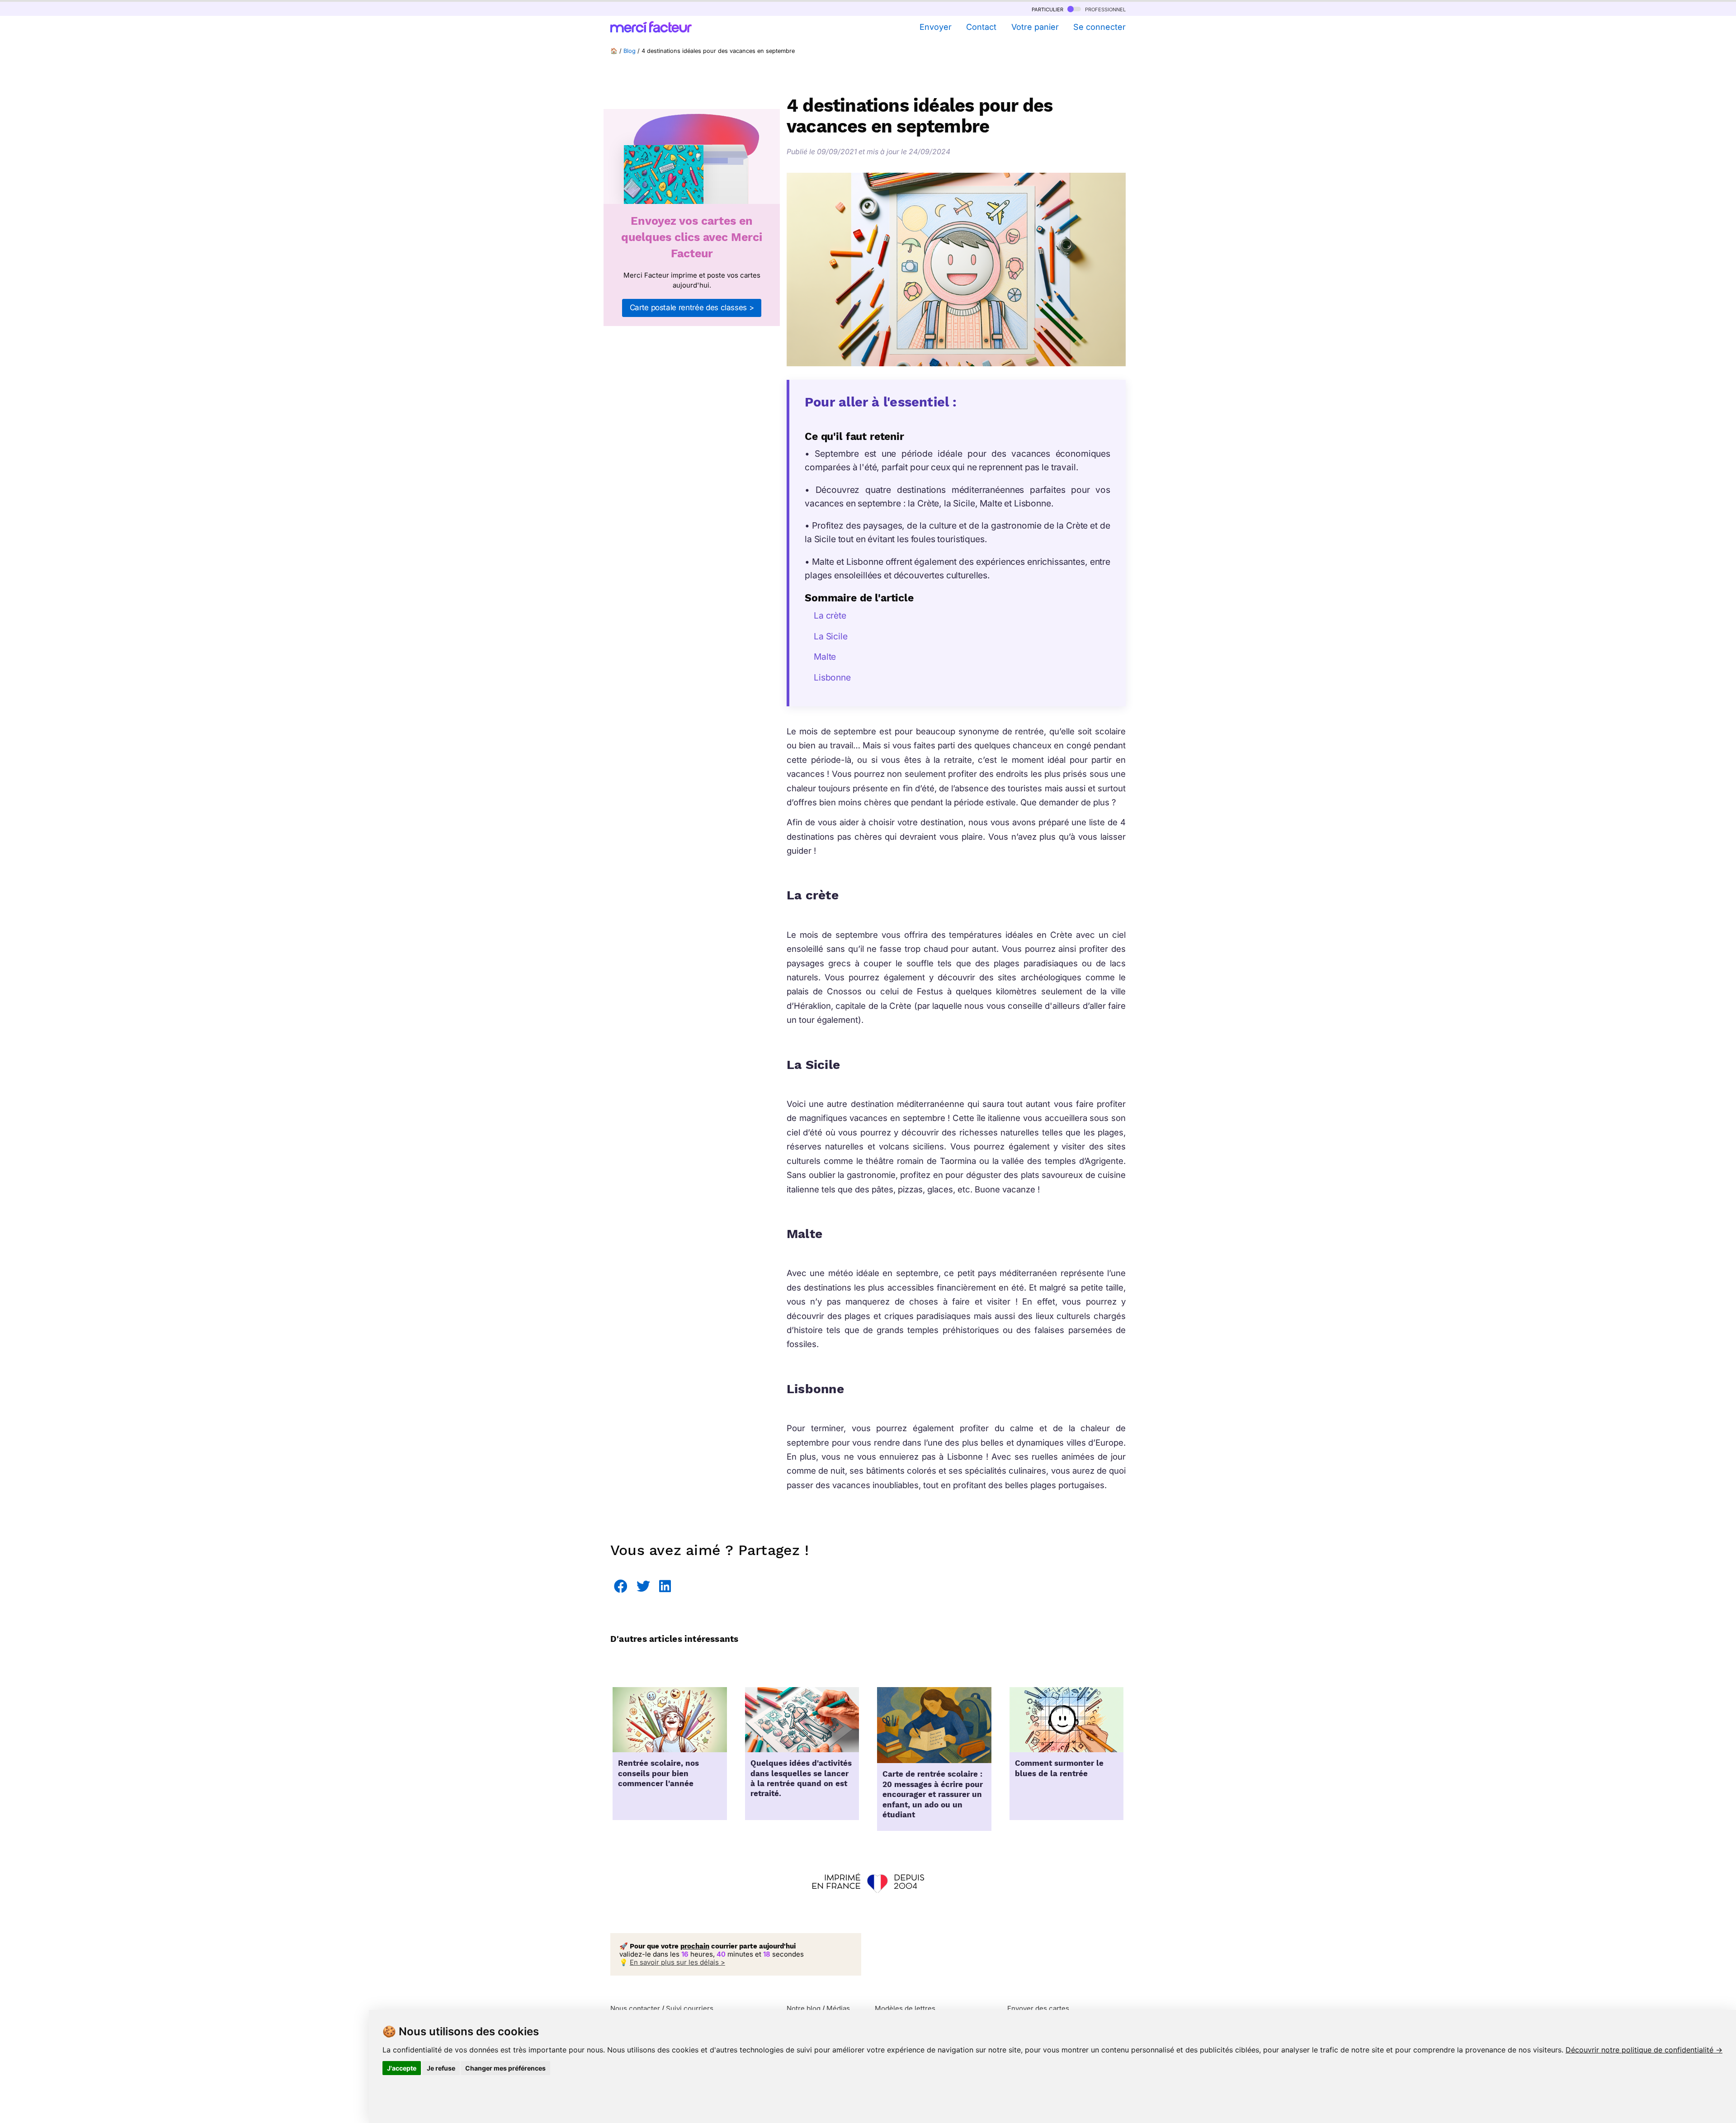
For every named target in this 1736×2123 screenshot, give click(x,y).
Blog (630, 51)
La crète (830, 615)
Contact (981, 27)
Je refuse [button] (441, 2068)
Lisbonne (832, 677)
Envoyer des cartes (1038, 2008)
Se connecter (1099, 27)
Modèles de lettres (905, 2008)
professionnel (1104, 9)
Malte (825, 657)
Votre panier (1035, 27)
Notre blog (804, 2008)
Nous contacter (635, 2008)
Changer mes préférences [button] (505, 2068)
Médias (838, 2008)
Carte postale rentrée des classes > (692, 307)
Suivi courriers (690, 2008)
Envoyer (935, 27)
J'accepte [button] (402, 2068)
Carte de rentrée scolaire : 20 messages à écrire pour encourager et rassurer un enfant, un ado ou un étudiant (933, 1794)
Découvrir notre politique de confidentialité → (1644, 2050)
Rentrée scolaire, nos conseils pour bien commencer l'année (658, 1773)
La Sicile (831, 636)
